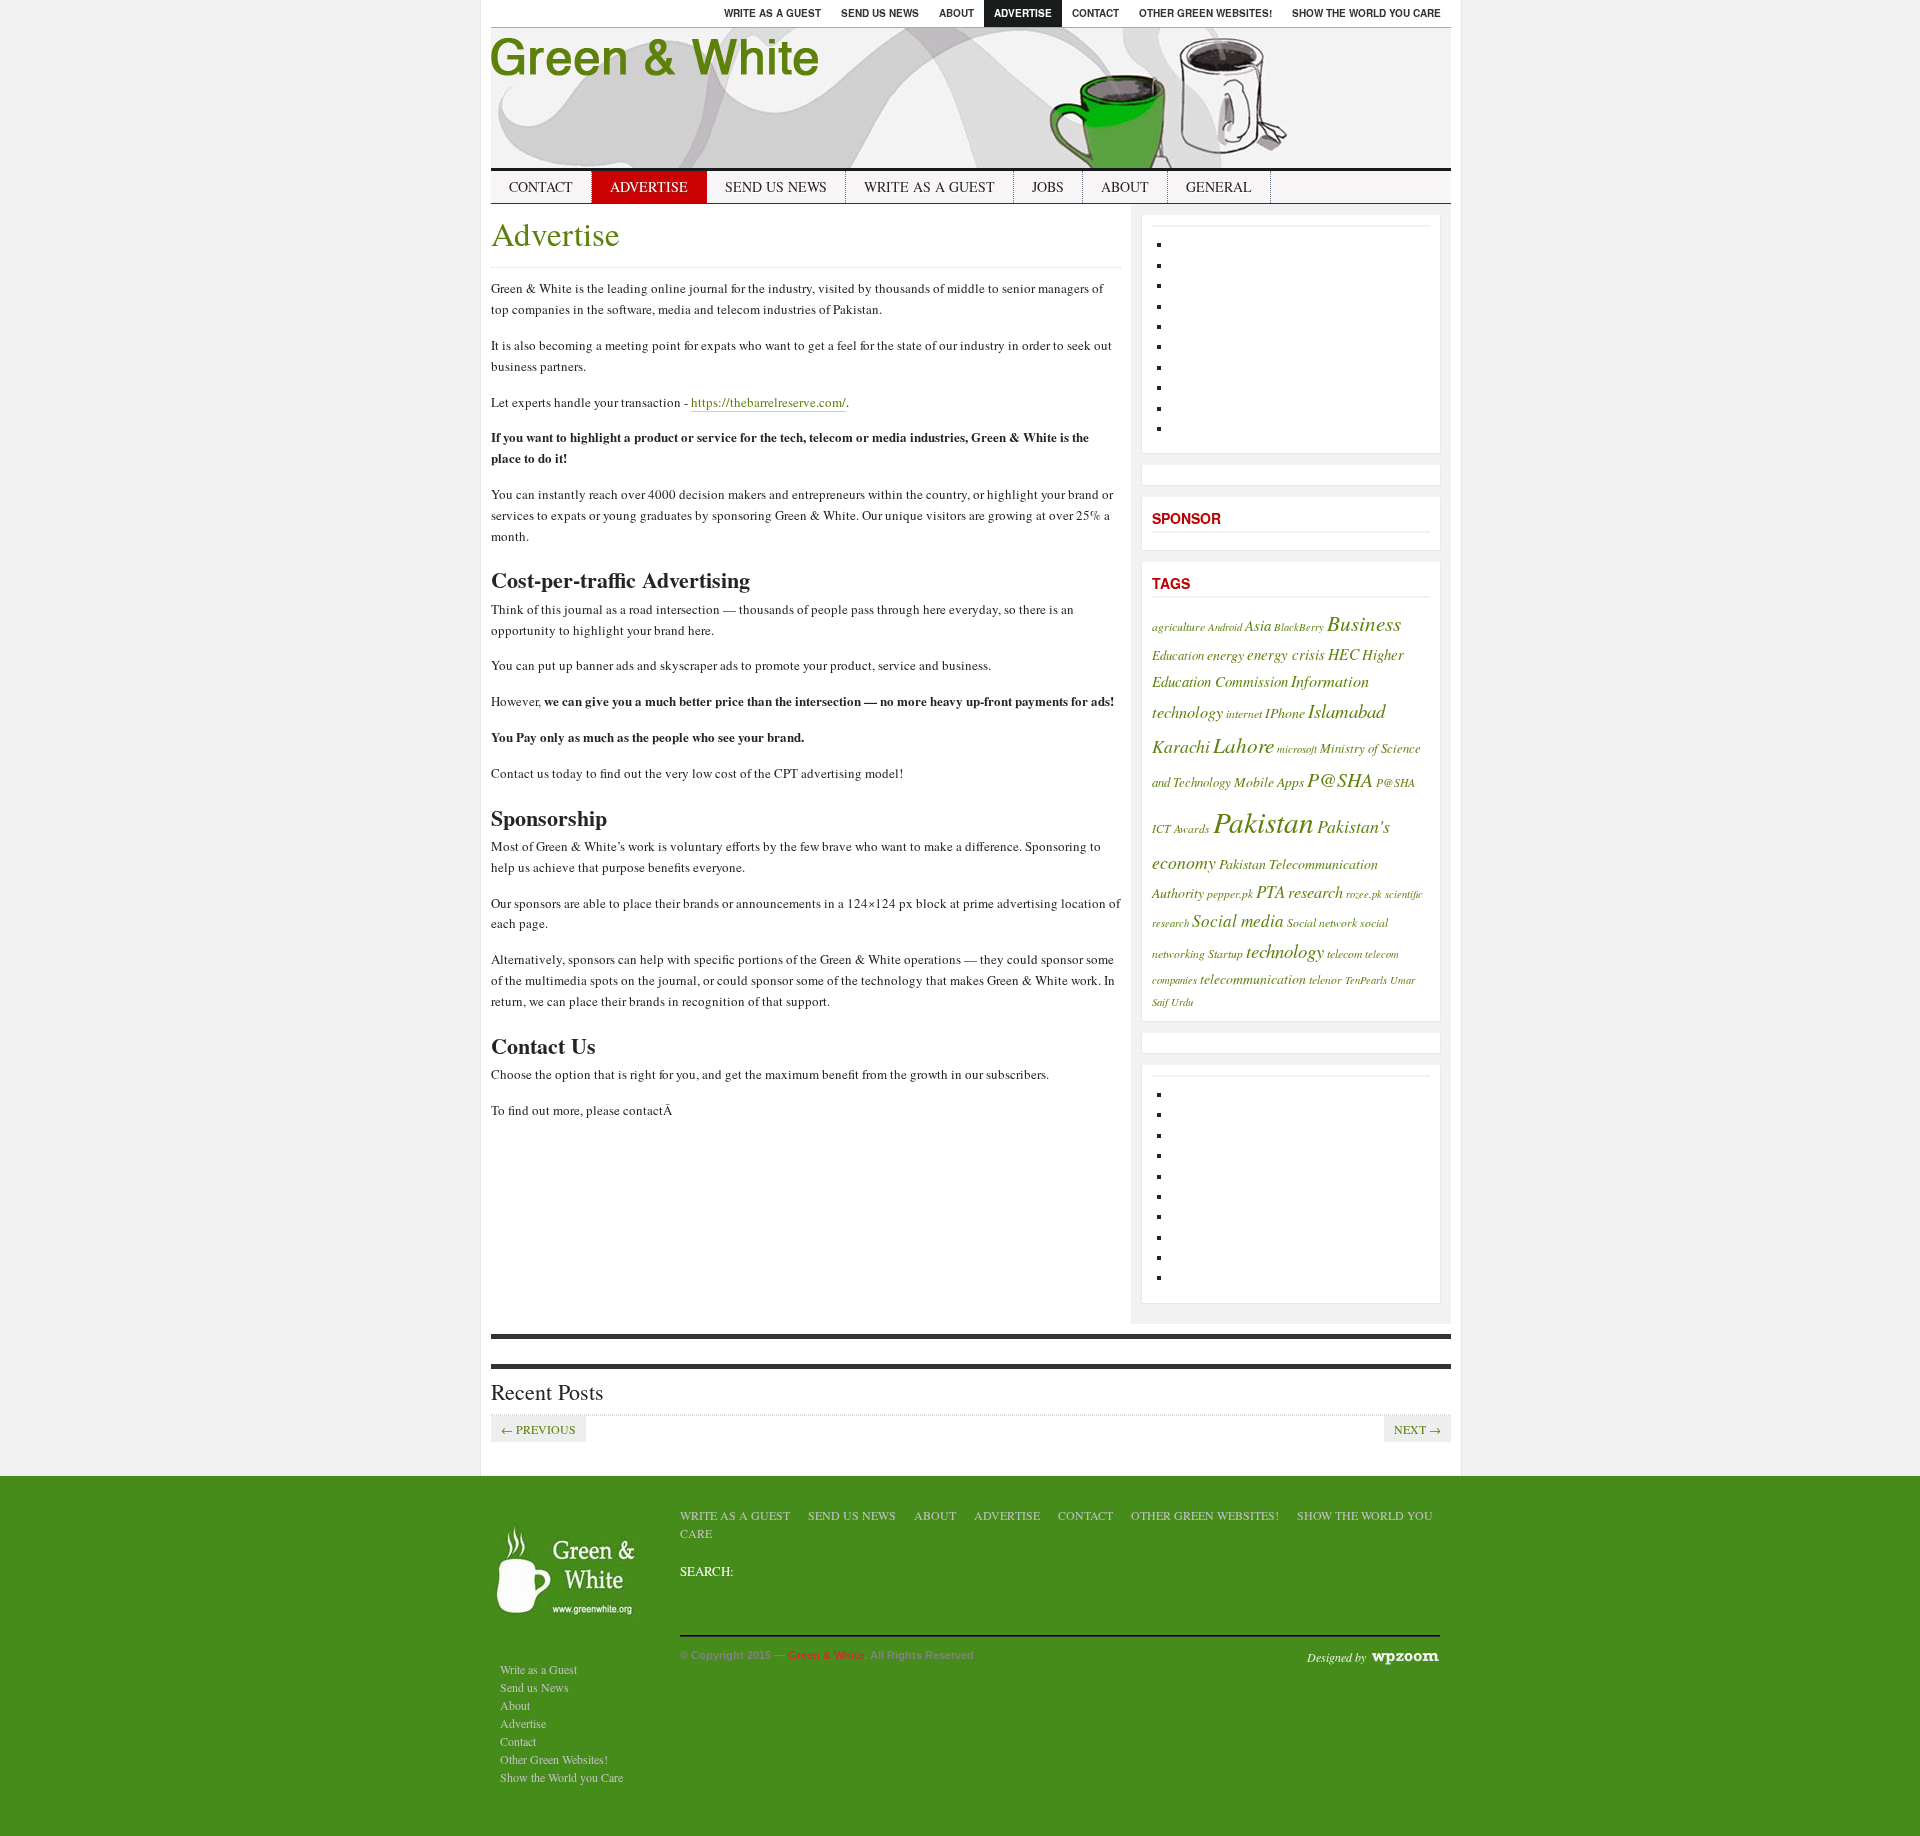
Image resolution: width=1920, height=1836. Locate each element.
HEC (1343, 653)
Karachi (1181, 746)
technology (1285, 950)
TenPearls (1366, 980)
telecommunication (1253, 978)
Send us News (880, 13)
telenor (1325, 979)
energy (1225, 654)
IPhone (1285, 712)
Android (1225, 627)
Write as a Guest (772, 13)
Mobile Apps (1269, 781)
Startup (1225, 953)
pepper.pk (1230, 893)
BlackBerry (1299, 627)
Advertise (1023, 13)
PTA (1270, 891)
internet (1244, 713)
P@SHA (1340, 779)
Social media (1238, 920)
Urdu (1182, 1002)
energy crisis (1286, 654)
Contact (1095, 13)
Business (1364, 622)
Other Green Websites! (1205, 13)
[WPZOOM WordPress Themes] (1404, 1656)
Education (1178, 654)
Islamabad (1346, 710)
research (1315, 891)
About (956, 13)
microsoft (1297, 749)
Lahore (1243, 744)
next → (1417, 1429)
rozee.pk (1364, 894)
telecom (1344, 953)
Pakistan (1263, 821)
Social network (1322, 922)
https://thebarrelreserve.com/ (768, 402)
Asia (1258, 625)
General (1219, 186)
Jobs (1048, 186)
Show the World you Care (1366, 13)
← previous (538, 1429)
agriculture (1178, 626)
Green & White (826, 1655)
